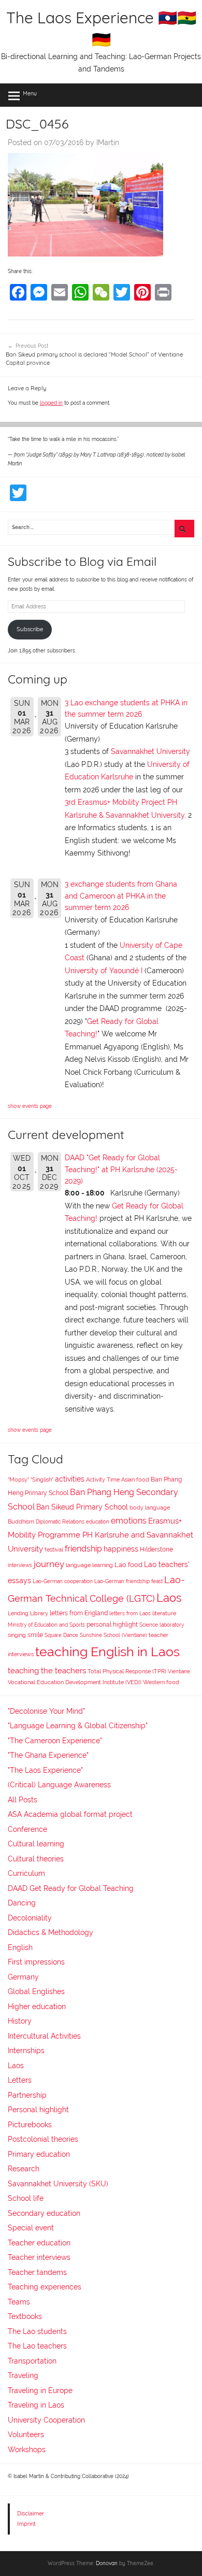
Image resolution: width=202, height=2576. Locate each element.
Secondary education (44, 2213)
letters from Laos (130, 1613)
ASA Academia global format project (70, 1814)
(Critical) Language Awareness (59, 1785)
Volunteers (26, 2435)
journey (49, 1564)
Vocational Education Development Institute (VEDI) (75, 1682)
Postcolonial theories (43, 2139)
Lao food (128, 1565)
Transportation (32, 2361)
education (98, 1522)
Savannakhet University (150, 751)
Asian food (135, 1479)
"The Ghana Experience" (48, 1755)
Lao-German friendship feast (128, 1581)
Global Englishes (36, 1991)
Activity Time (103, 1480)
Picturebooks (30, 2125)
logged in (51, 403)
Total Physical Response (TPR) (127, 1671)
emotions (129, 1521)
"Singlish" (42, 1480)
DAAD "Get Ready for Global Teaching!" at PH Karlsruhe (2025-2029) (121, 1169)
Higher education (37, 2006)
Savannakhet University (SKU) (58, 2184)
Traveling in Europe (40, 2390)
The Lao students (37, 2331)
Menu (30, 93)
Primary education (39, 2154)
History (20, 2021)
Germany (23, 1977)
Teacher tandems (37, 2272)
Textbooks (25, 2316)
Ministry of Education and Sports (46, 1625)
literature (164, 1613)
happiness (121, 1549)
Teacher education (39, 2243)
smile (35, 1635)
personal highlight (112, 1624)
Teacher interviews (39, 2257)
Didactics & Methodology (51, 1932)
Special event (31, 2228)
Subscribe (30, 629)
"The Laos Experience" (45, 1770)
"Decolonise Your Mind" (46, 1711)
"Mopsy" (18, 1480)
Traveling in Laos (36, 2405)
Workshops (27, 2450)
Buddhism (21, 1522)
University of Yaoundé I (104, 971)
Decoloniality (30, 1918)
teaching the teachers (47, 1670)
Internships (26, 2051)
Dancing (22, 1903)
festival (54, 1550)
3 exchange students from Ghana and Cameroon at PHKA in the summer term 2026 (121, 896)
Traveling (23, 2375)
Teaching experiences (45, 2287)
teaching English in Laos (107, 1652)
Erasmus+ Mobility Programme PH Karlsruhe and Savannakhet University (100, 1535)
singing (17, 1635)
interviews (20, 1565)
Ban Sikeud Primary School (82, 1507)
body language (150, 1508)
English (20, 1947)
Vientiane (179, 1671)
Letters (20, 2080)
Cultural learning (36, 1844)
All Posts (23, 1800)
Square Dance (61, 1635)
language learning (89, 1565)
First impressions (36, 1962)
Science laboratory (162, 1625)
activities (70, 1479)
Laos (169, 1598)
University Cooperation (46, 2420)
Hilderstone (156, 1549)
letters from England (79, 1613)
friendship (83, 1549)
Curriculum (26, 1873)
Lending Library (28, 1613)
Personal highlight (38, 2110)
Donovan (107, 2563)
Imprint (26, 2524)
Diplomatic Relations (60, 1521)
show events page (30, 1106)
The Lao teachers (37, 2346)
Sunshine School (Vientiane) (113, 1635)
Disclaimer (31, 2513)
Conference (27, 1829)
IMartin (108, 143)
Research (24, 2169)
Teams (19, 2302)
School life (26, 2198)
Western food (161, 1682)
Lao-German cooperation (63, 1581)
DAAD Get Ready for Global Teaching (71, 1888)
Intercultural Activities (44, 2036)
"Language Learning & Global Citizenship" (78, 1726)
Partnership (27, 2095)
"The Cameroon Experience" (55, 1741)
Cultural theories (36, 1859)
